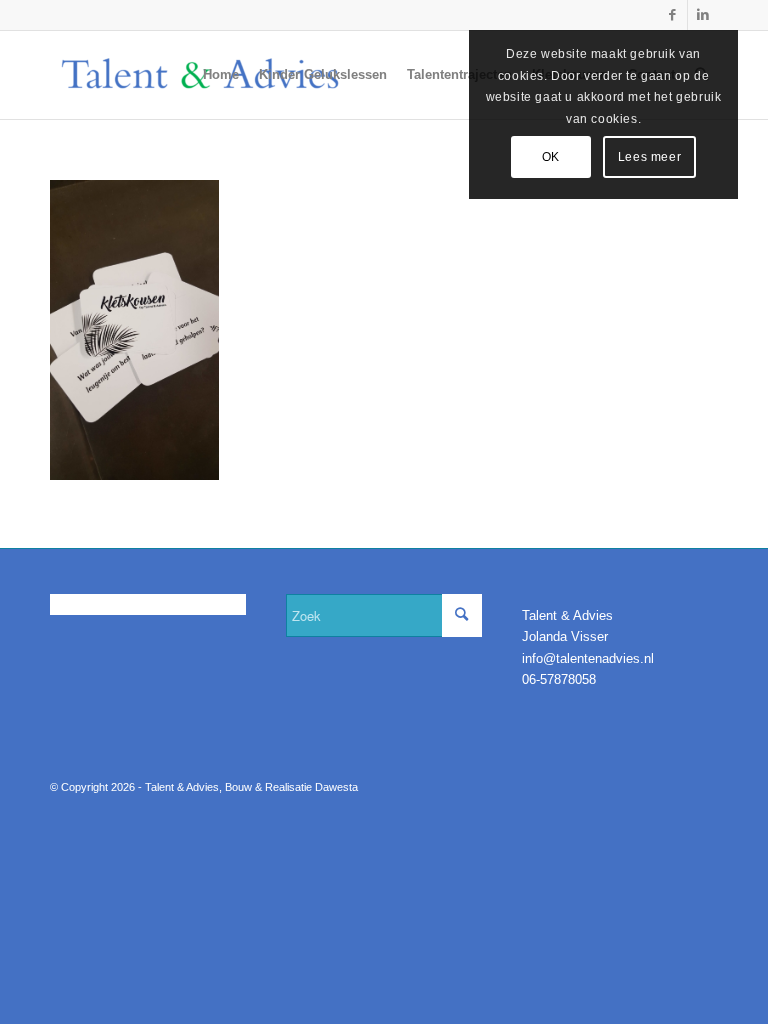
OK (551, 157)
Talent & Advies (182, 787)
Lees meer (649, 157)
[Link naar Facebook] (672, 15)
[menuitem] (221, 75)
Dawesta (336, 787)
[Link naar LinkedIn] (703, 15)
